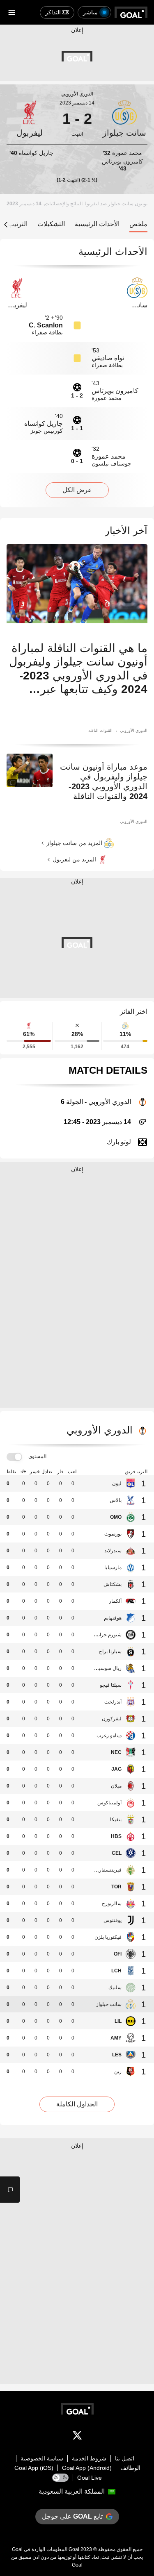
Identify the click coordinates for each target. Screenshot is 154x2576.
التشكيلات (51, 224)
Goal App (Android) (87, 2468)
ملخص (138, 224)
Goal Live (90, 2478)
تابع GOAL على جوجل (72, 2516)
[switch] (14, 1457)
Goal (74, 2549)
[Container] (125, 119)
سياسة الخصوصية (42, 2458)
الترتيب (18, 224)
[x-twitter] (77, 2437)
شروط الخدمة (89, 2458)
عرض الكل (77, 490)
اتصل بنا (125, 2458)
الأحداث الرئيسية (97, 224)
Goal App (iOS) (34, 2468)
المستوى (37, 1456)
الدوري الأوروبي (77, 94)
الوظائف (130, 2468)
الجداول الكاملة (77, 2104)
